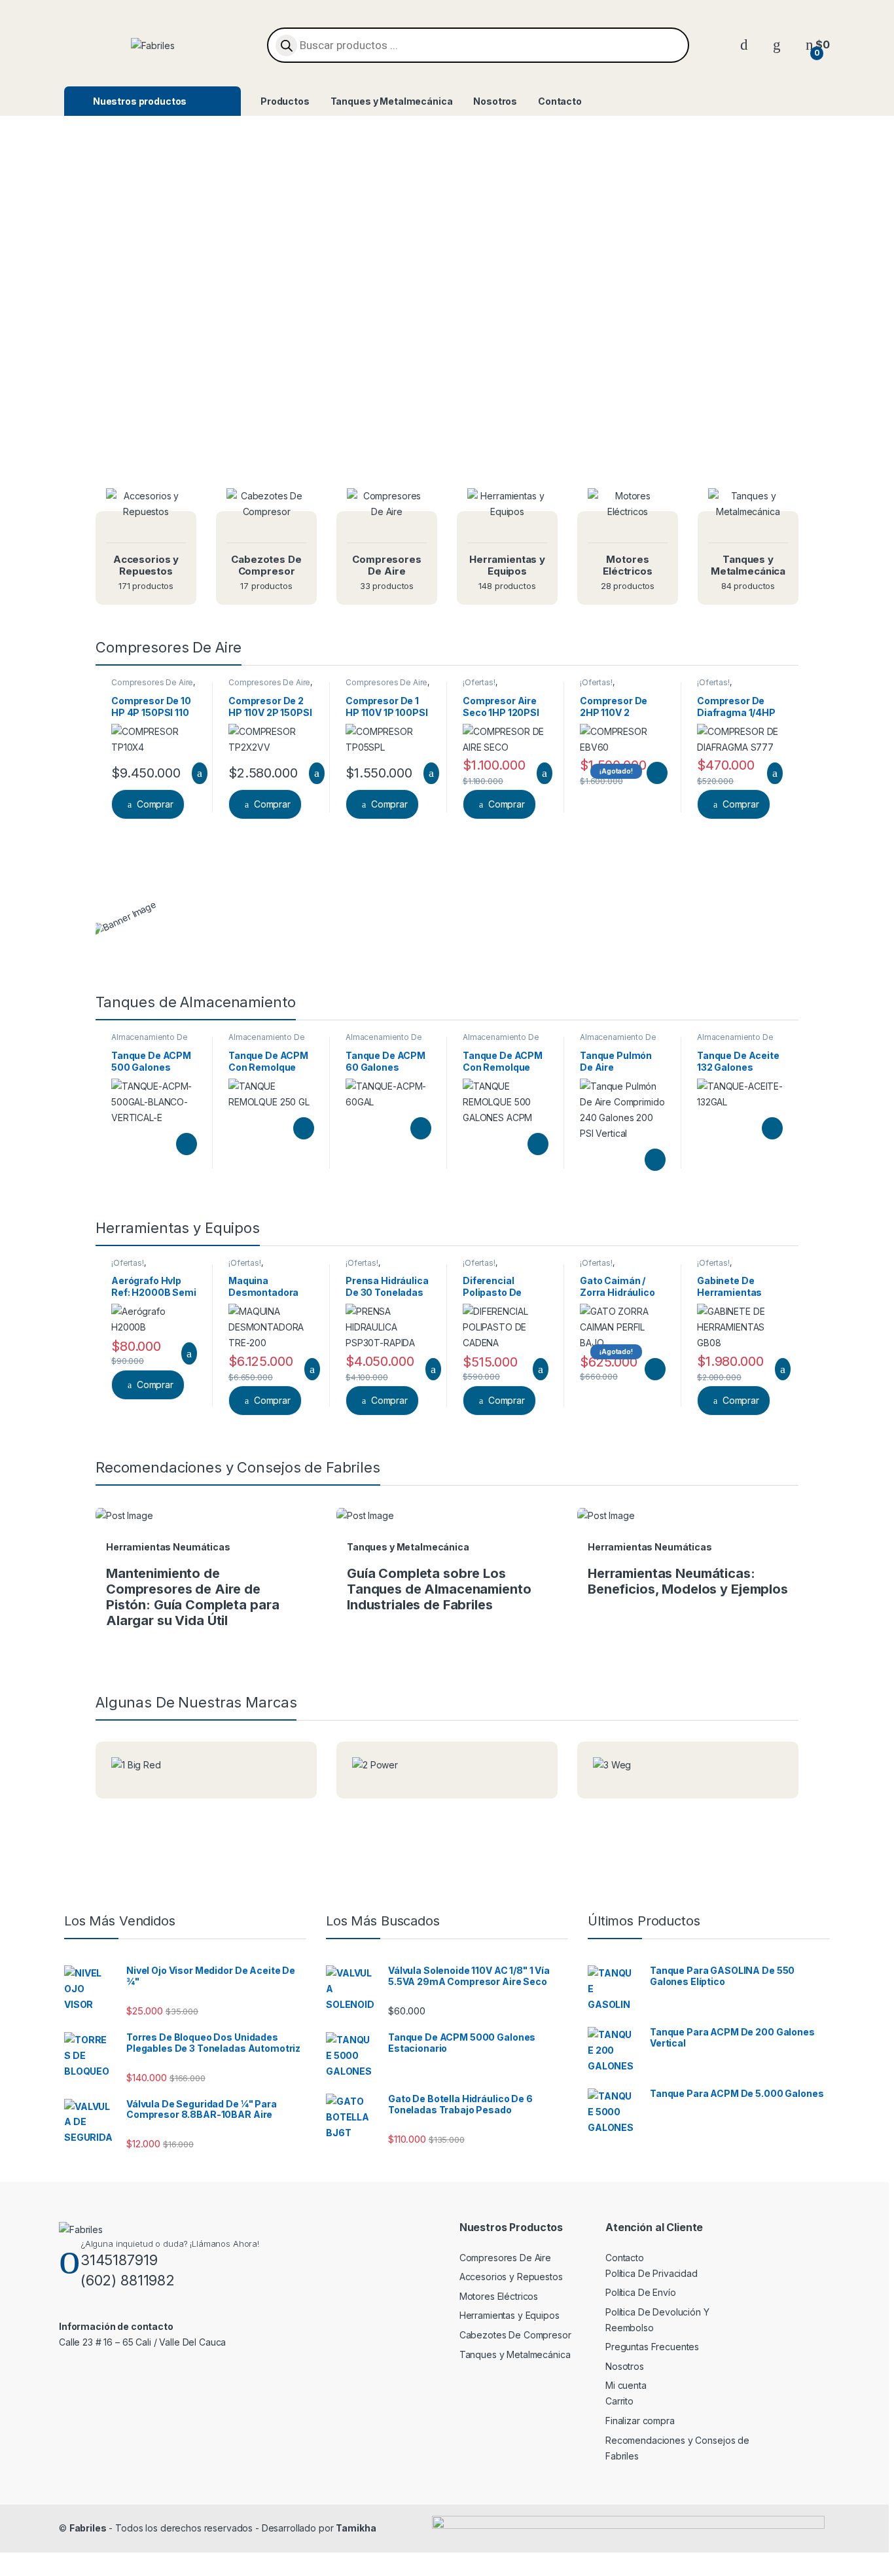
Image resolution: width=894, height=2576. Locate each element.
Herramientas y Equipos (510, 2315)
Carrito (619, 2401)
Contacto (560, 101)
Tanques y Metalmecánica (392, 101)
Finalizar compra (640, 2421)
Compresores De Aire (152, 682)
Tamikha (356, 2528)
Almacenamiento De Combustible (150, 1041)
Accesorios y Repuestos (511, 2277)
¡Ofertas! (479, 682)
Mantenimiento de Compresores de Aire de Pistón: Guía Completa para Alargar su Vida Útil (192, 1597)
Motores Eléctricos (499, 2296)
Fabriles (88, 2528)
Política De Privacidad (652, 2273)
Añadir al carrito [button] (194, 774)
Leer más (657, 773)
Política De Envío (641, 2292)
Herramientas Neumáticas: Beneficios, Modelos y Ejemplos (688, 1581)
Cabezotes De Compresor (515, 2335)
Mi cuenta (626, 2385)
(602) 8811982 (128, 2280)
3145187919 (119, 2260)
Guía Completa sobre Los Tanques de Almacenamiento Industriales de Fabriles (439, 1589)
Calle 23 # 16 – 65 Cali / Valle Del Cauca (142, 2342)
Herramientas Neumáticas (168, 1547)
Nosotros (495, 101)
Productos (285, 101)
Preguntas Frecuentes (652, 2347)
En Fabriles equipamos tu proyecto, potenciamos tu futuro (447, 434)
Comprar (155, 804)
